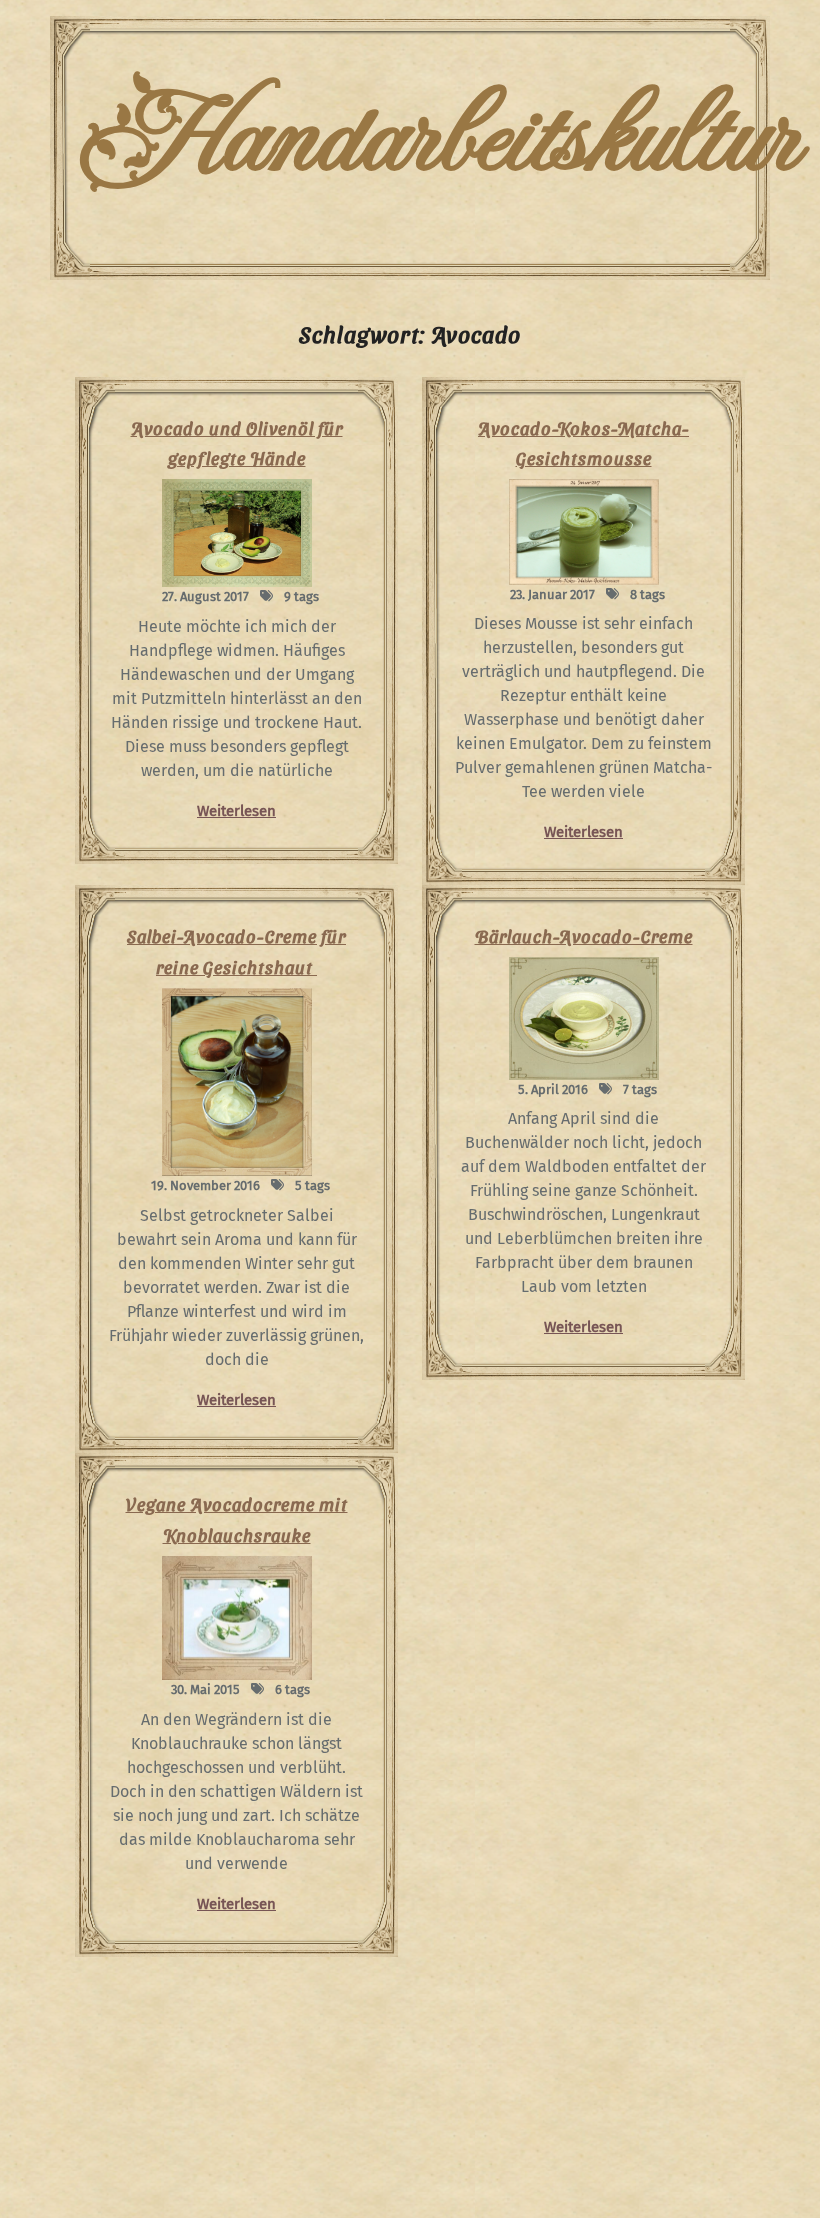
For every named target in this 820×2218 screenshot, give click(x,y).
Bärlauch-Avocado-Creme (584, 935)
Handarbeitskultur (438, 140)
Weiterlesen (236, 811)
